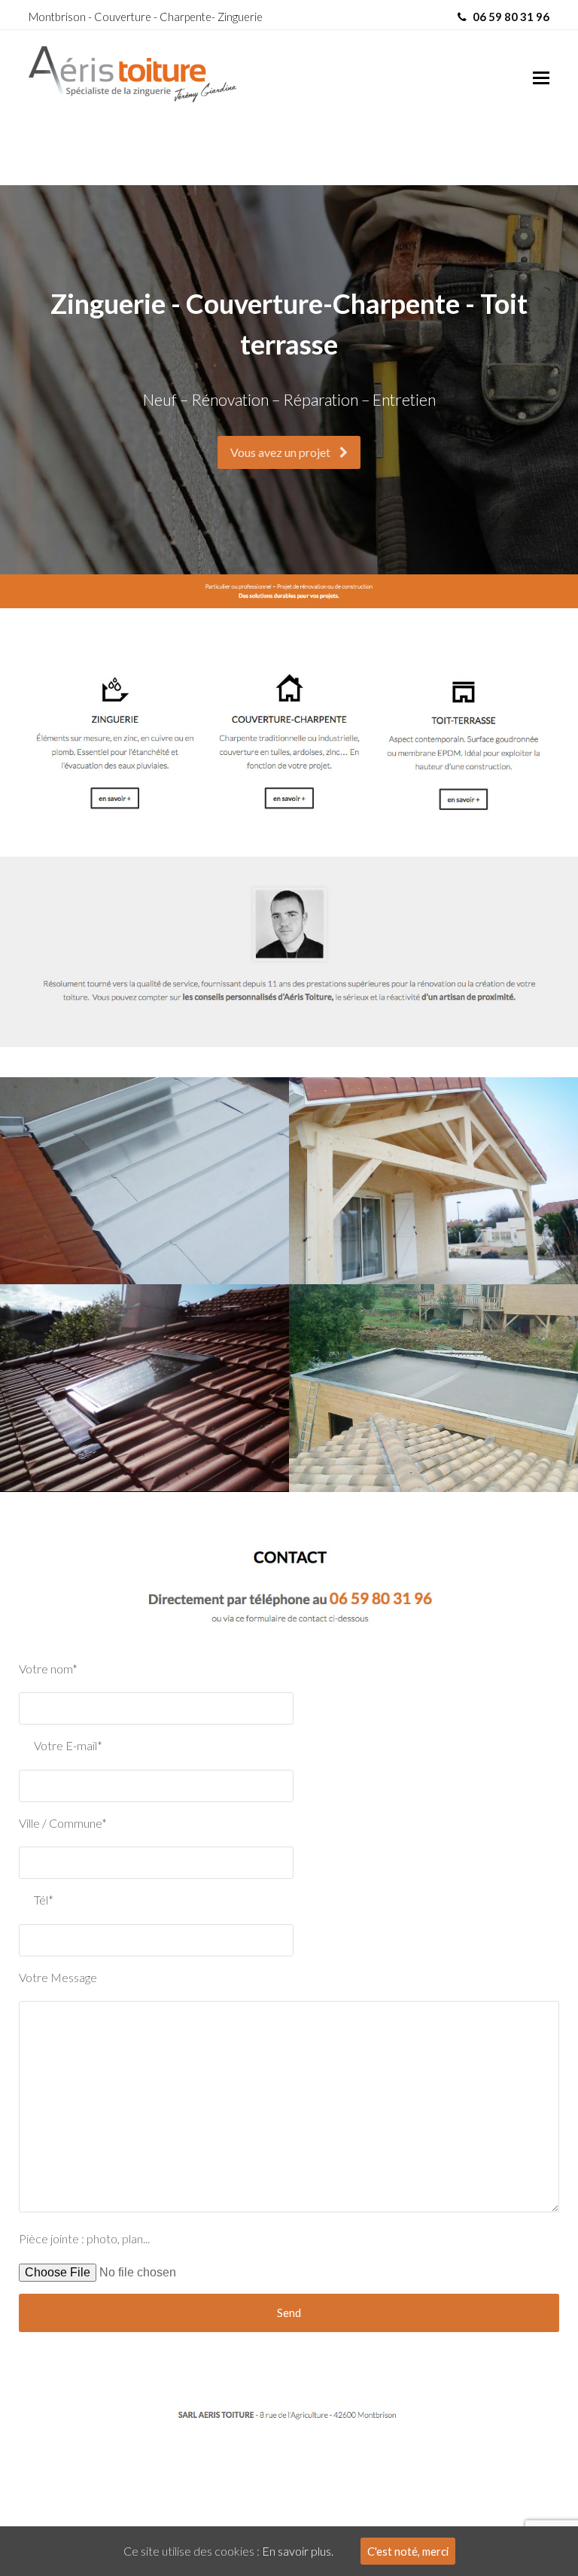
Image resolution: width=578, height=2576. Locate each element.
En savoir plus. (298, 2551)
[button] (541, 78)
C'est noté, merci (408, 2551)
